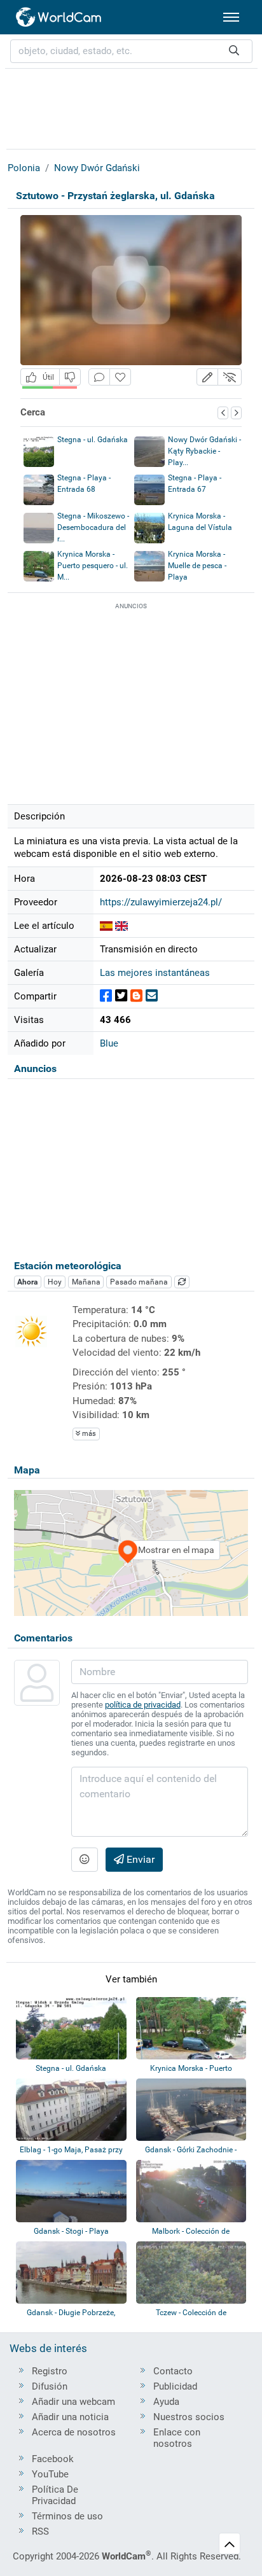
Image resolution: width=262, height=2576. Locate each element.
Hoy (55, 1282)
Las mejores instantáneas (155, 973)
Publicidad (175, 2386)
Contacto (173, 2371)
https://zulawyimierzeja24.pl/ (161, 902)
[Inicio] (59, 17)
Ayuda (166, 2402)
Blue (109, 1043)
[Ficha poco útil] (70, 377)
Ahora (27, 1282)
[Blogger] (136, 996)
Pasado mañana (139, 1282)
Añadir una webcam (73, 2402)
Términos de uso (67, 2516)
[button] (207, 377)
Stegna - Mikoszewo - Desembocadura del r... (93, 527)
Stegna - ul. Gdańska (93, 440)
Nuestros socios (189, 2417)
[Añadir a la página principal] (120, 377)
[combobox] (131, 51)
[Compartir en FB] (106, 996)
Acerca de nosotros (74, 2432)
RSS (40, 2531)
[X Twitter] (121, 996)
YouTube (50, 2474)
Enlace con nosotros (177, 2438)
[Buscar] (234, 51)
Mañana (86, 1282)
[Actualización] (182, 1282)
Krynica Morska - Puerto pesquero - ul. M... (93, 566)
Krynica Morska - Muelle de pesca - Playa (197, 566)
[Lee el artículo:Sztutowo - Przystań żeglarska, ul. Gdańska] (106, 926)
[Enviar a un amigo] (152, 996)
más (88, 1434)
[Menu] (231, 17)
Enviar (139, 1859)
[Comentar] (99, 377)
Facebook (53, 2459)
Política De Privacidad (55, 2495)
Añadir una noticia (70, 2417)
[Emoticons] (85, 1860)
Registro (50, 2371)
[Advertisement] (131, 107)
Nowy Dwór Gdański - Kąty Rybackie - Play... (204, 451)
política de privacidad (143, 1705)
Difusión (50, 2386)
